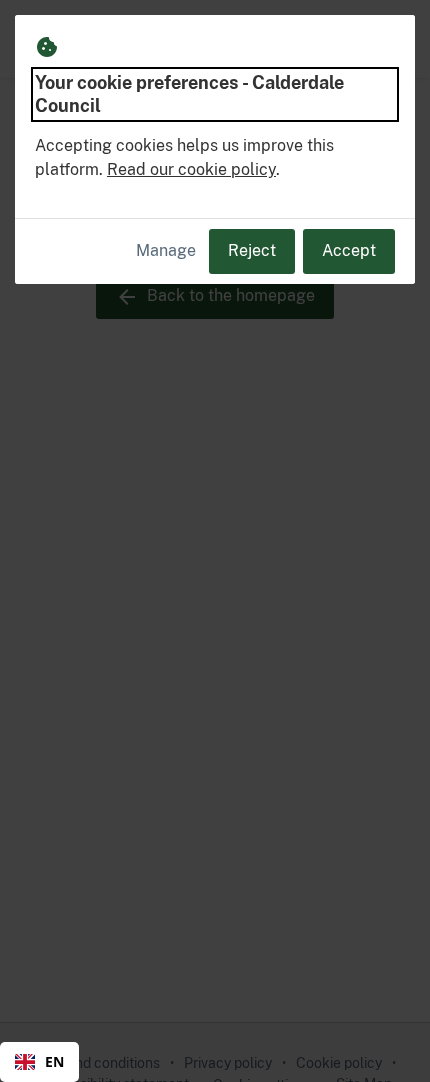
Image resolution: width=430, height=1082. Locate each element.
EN (54, 1061)
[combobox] (39, 1062)
